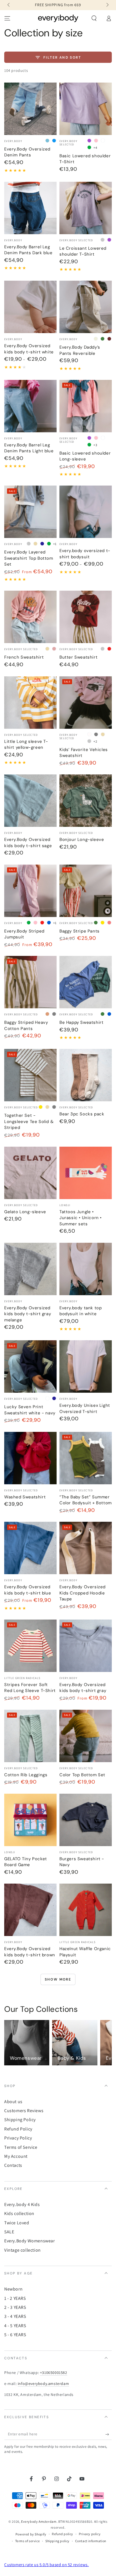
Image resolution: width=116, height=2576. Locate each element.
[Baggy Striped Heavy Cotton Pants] (30, 982)
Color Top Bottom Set (82, 1775)
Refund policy (63, 2534)
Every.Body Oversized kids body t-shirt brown (30, 1952)
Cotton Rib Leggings (26, 1775)
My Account (16, 2156)
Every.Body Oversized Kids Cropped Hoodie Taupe (82, 1593)
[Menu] (7, 18)
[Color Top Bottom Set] (86, 1736)
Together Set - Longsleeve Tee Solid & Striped (29, 1121)
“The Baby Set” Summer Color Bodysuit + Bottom (86, 1500)
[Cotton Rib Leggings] (30, 1736)
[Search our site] (94, 18)
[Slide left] (9, 5)
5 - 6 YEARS (15, 2335)
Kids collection (19, 2213)
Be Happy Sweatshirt (81, 1022)
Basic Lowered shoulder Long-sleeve (85, 456)
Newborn (13, 2289)
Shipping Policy (20, 2120)
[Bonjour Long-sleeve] (86, 801)
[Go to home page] (58, 18)
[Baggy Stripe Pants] (86, 891)
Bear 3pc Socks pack (82, 1114)
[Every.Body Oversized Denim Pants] (30, 109)
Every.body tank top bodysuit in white (81, 1311)
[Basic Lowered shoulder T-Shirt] (86, 109)
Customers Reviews (24, 2111)
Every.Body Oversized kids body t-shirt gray (83, 1688)
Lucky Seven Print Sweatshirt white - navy (30, 1410)
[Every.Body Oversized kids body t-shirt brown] (30, 1910)
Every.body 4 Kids (22, 2204)
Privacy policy (90, 2534)
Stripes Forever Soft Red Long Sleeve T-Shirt (30, 1688)
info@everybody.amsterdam (43, 2384)
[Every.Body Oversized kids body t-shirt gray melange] (30, 1269)
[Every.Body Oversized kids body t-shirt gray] (86, 1646)
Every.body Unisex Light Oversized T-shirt (85, 1408)
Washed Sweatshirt (25, 1497)
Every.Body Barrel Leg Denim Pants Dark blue (28, 250)
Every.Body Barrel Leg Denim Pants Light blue (29, 448)
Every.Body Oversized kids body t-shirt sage (28, 843)
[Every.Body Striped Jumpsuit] (30, 891)
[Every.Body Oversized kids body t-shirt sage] (30, 801)
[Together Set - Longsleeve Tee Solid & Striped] (30, 1075)
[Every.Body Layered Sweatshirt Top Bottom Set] (30, 512)
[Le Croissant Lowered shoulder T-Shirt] (86, 208)
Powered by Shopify (31, 2534)
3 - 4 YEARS (15, 2316)
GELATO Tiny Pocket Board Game (26, 1862)
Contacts (13, 2165)
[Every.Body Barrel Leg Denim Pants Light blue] (30, 406)
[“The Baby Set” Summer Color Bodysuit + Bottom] (86, 1458)
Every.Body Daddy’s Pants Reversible (80, 350)
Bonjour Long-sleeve (82, 840)
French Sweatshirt (24, 657)
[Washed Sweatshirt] (30, 1458)
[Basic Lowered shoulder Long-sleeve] (86, 406)
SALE (9, 2232)
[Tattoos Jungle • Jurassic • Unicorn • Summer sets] (86, 1173)
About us (13, 2102)
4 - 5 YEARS (15, 2326)
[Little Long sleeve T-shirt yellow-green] (30, 703)
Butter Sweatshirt (78, 657)
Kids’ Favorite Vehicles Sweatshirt (84, 753)
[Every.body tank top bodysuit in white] (86, 1269)
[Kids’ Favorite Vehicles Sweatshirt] (86, 703)
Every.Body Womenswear (30, 2241)
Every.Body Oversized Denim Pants (27, 152)
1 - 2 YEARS (15, 2298)
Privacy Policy (18, 2138)
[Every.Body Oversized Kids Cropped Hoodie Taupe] (86, 1548)
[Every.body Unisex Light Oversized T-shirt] (86, 1366)
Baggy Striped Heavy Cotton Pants (26, 1025)
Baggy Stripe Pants (80, 931)
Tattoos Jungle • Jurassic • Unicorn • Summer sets (81, 1218)
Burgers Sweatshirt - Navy (82, 1862)
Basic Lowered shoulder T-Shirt (85, 159)
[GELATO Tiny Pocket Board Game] (30, 1820)
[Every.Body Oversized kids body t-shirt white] (30, 307)
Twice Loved (17, 2223)
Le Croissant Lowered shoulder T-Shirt (83, 251)
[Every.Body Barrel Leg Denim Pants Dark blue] (30, 208)
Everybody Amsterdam (39, 2521)
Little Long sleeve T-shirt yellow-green (26, 745)
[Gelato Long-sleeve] (30, 1173)
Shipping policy (57, 2541)
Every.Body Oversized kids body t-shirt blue (28, 1590)
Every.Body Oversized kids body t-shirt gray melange (28, 1314)
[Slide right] (107, 5)
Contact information (91, 2541)
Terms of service (28, 2541)
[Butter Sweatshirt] (86, 617)
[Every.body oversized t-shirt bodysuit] (86, 512)
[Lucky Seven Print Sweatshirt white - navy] (30, 1366)
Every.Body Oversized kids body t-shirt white (29, 349)
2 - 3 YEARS (15, 2307)
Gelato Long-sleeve (25, 1212)
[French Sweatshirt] (30, 617)
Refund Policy (18, 2129)
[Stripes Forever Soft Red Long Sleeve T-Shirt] (30, 1646)
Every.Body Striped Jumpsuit (24, 934)
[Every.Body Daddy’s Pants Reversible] (86, 307)
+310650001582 (54, 2373)
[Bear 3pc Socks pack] (86, 1075)
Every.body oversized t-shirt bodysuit (85, 554)
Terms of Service (21, 2147)
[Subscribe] (109, 2434)
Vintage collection (23, 2250)
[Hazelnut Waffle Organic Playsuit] (86, 1910)
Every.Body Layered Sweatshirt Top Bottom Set (29, 558)
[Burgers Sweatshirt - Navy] (86, 1820)
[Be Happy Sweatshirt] (86, 982)
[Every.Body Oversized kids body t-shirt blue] (30, 1548)
